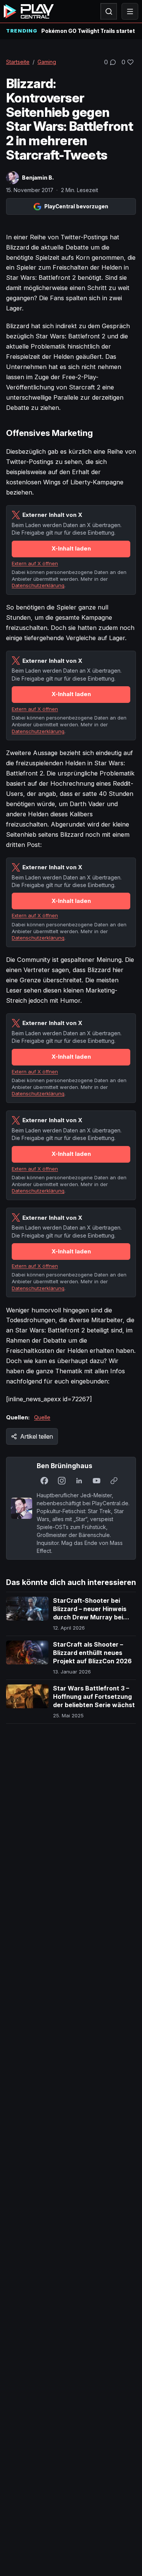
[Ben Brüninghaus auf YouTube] (97, 1481)
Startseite (18, 62)
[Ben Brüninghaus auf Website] (114, 1481)
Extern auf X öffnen (35, 563)
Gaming (47, 62)
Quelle (42, 1417)
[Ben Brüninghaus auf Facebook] (44, 1481)
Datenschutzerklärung (38, 585)
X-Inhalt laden (71, 548)
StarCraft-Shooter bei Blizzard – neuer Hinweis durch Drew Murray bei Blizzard (90, 1613)
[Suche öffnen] (109, 11)
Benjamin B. (38, 178)
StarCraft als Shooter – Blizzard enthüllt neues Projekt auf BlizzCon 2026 (92, 1652)
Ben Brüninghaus (65, 1466)
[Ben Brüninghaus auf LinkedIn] (79, 1481)
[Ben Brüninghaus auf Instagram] (62, 1481)
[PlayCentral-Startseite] (29, 11)
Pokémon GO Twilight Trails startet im (89, 31)
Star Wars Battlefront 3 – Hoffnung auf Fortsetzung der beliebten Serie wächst (94, 1696)
